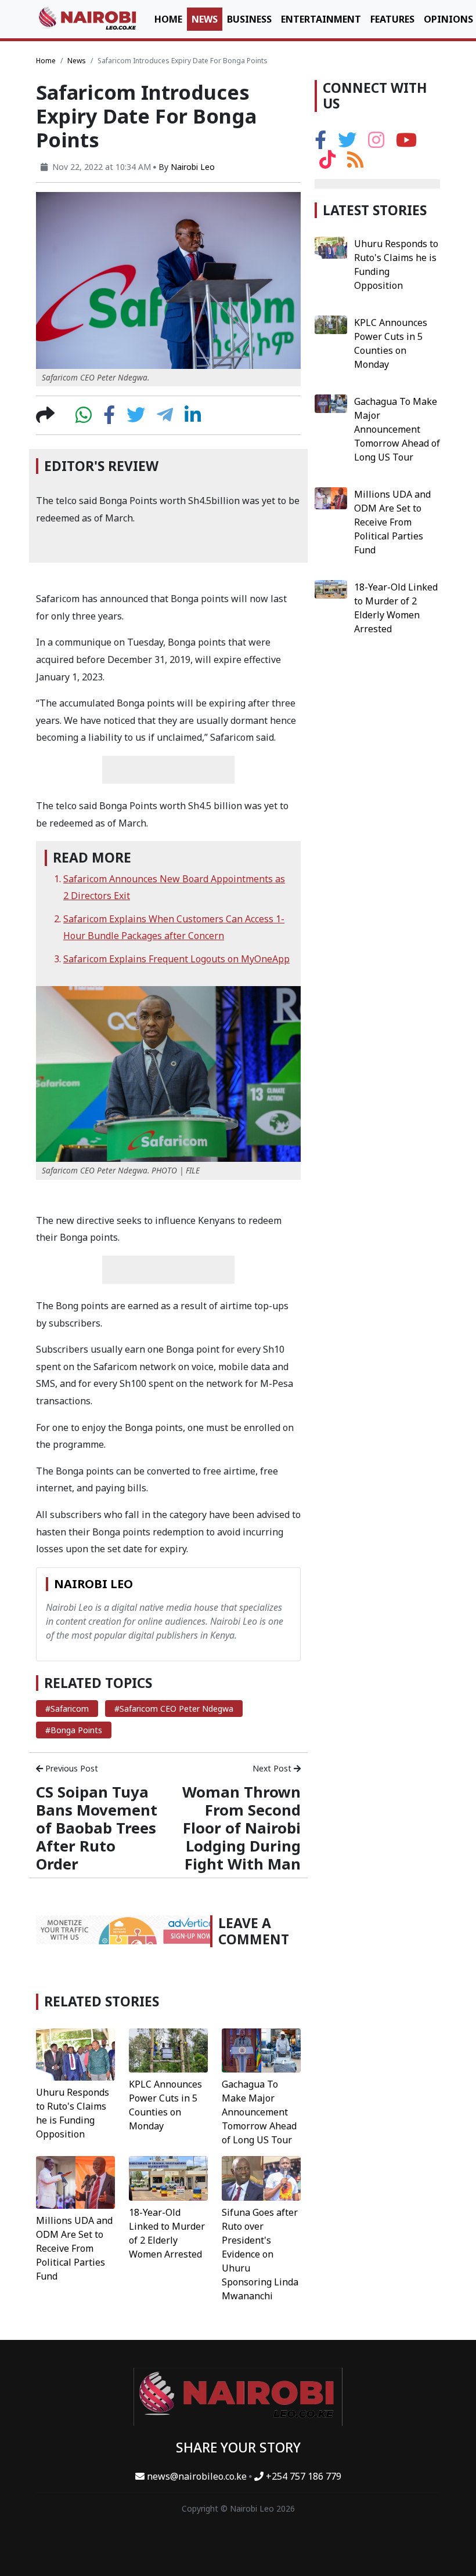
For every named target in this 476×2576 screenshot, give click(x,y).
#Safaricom (67, 1709)
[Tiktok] (327, 163)
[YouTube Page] (406, 143)
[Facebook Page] (320, 143)
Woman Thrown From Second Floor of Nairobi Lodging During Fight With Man (241, 1828)
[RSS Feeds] (355, 163)
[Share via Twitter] (136, 418)
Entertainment (321, 19)
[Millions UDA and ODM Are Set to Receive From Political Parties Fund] (75, 2182)
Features (392, 19)
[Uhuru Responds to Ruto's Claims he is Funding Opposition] (75, 2053)
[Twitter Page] (347, 143)
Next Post (273, 1768)
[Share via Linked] (193, 418)
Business (249, 19)
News (205, 19)
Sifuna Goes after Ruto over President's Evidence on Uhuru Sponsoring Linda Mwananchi (260, 2254)
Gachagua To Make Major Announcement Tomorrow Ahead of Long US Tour (259, 2112)
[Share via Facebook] (109, 418)
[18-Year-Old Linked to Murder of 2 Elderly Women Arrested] (168, 2178)
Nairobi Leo (193, 167)
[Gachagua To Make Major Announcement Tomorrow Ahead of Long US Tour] (261, 2049)
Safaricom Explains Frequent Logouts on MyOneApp (176, 959)
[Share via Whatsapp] (84, 418)
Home (168, 19)
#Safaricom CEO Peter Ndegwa (174, 1709)
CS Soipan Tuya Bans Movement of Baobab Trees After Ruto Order (97, 1828)
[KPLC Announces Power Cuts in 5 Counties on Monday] (168, 2049)
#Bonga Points (74, 1730)
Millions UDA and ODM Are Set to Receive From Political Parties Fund (74, 2248)
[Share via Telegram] (165, 418)
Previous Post (71, 1768)
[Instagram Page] (376, 143)
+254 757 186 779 (302, 2476)
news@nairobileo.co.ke (197, 2476)
